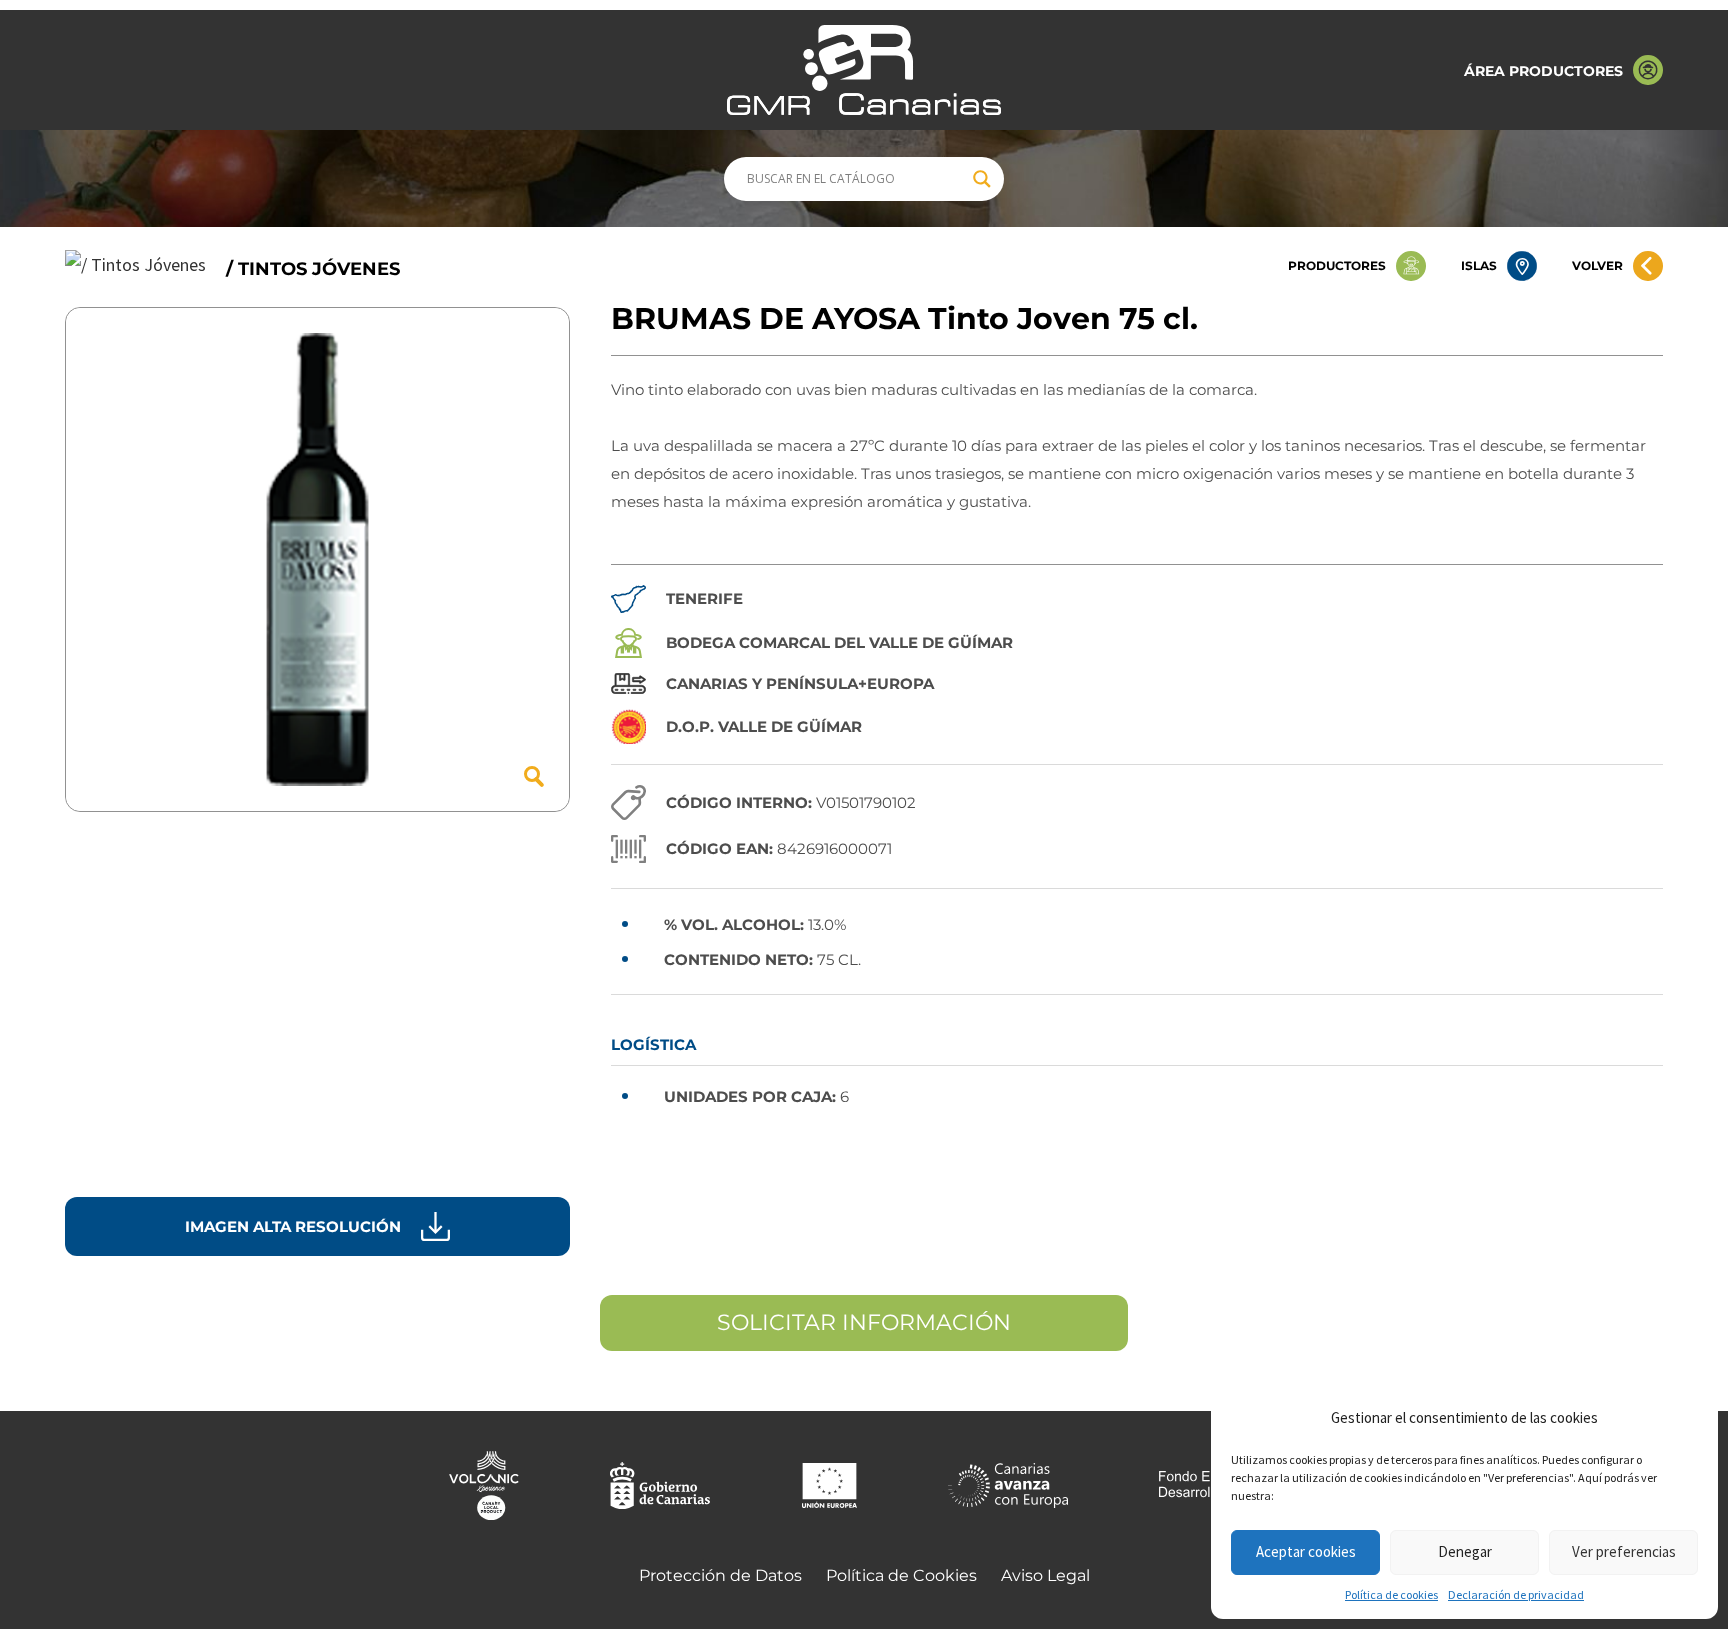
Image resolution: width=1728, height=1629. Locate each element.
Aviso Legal (1045, 1575)
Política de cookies (1391, 1594)
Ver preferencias (1624, 1551)
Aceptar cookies (1306, 1551)
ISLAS (1479, 265)
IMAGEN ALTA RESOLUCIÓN (293, 1226)
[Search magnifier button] (982, 179)
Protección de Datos (720, 1575)
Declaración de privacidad (1516, 1594)
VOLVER (1597, 265)
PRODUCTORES (1337, 265)
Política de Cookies (901, 1575)
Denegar (1465, 1551)
